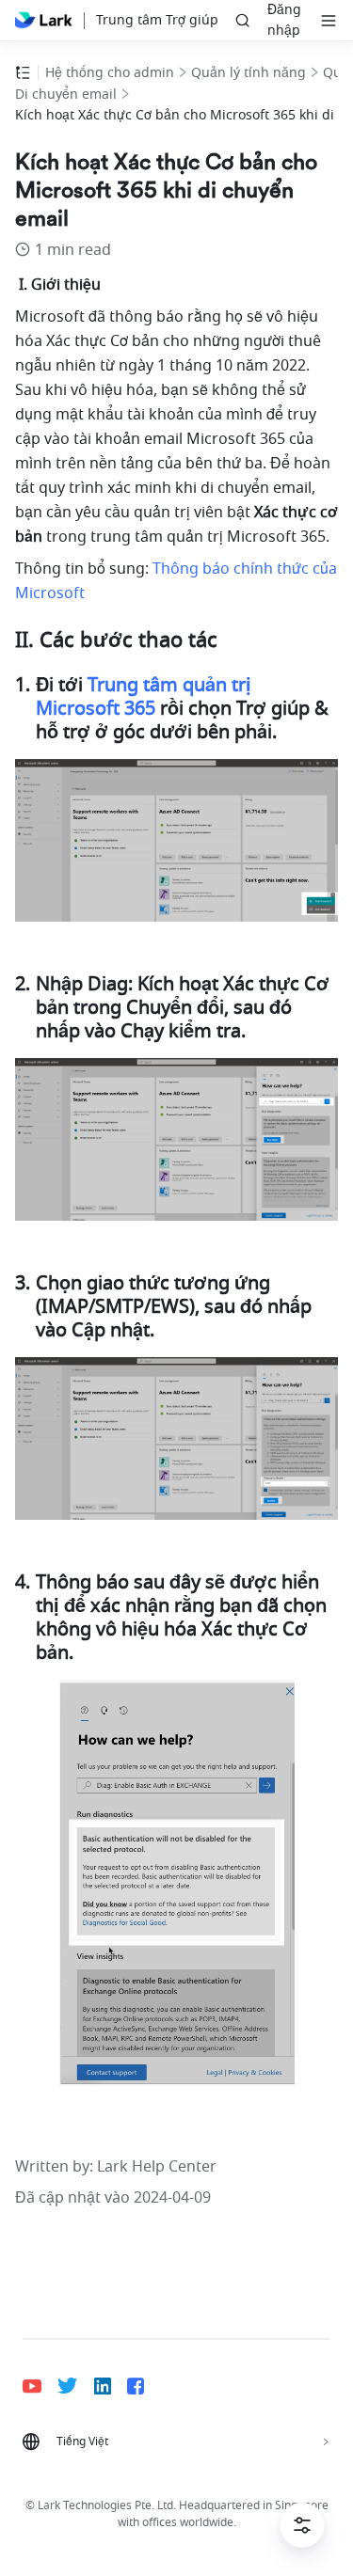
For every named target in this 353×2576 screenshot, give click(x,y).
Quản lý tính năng (249, 73)
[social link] (40, 2386)
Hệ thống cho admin (110, 73)
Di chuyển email (66, 95)
